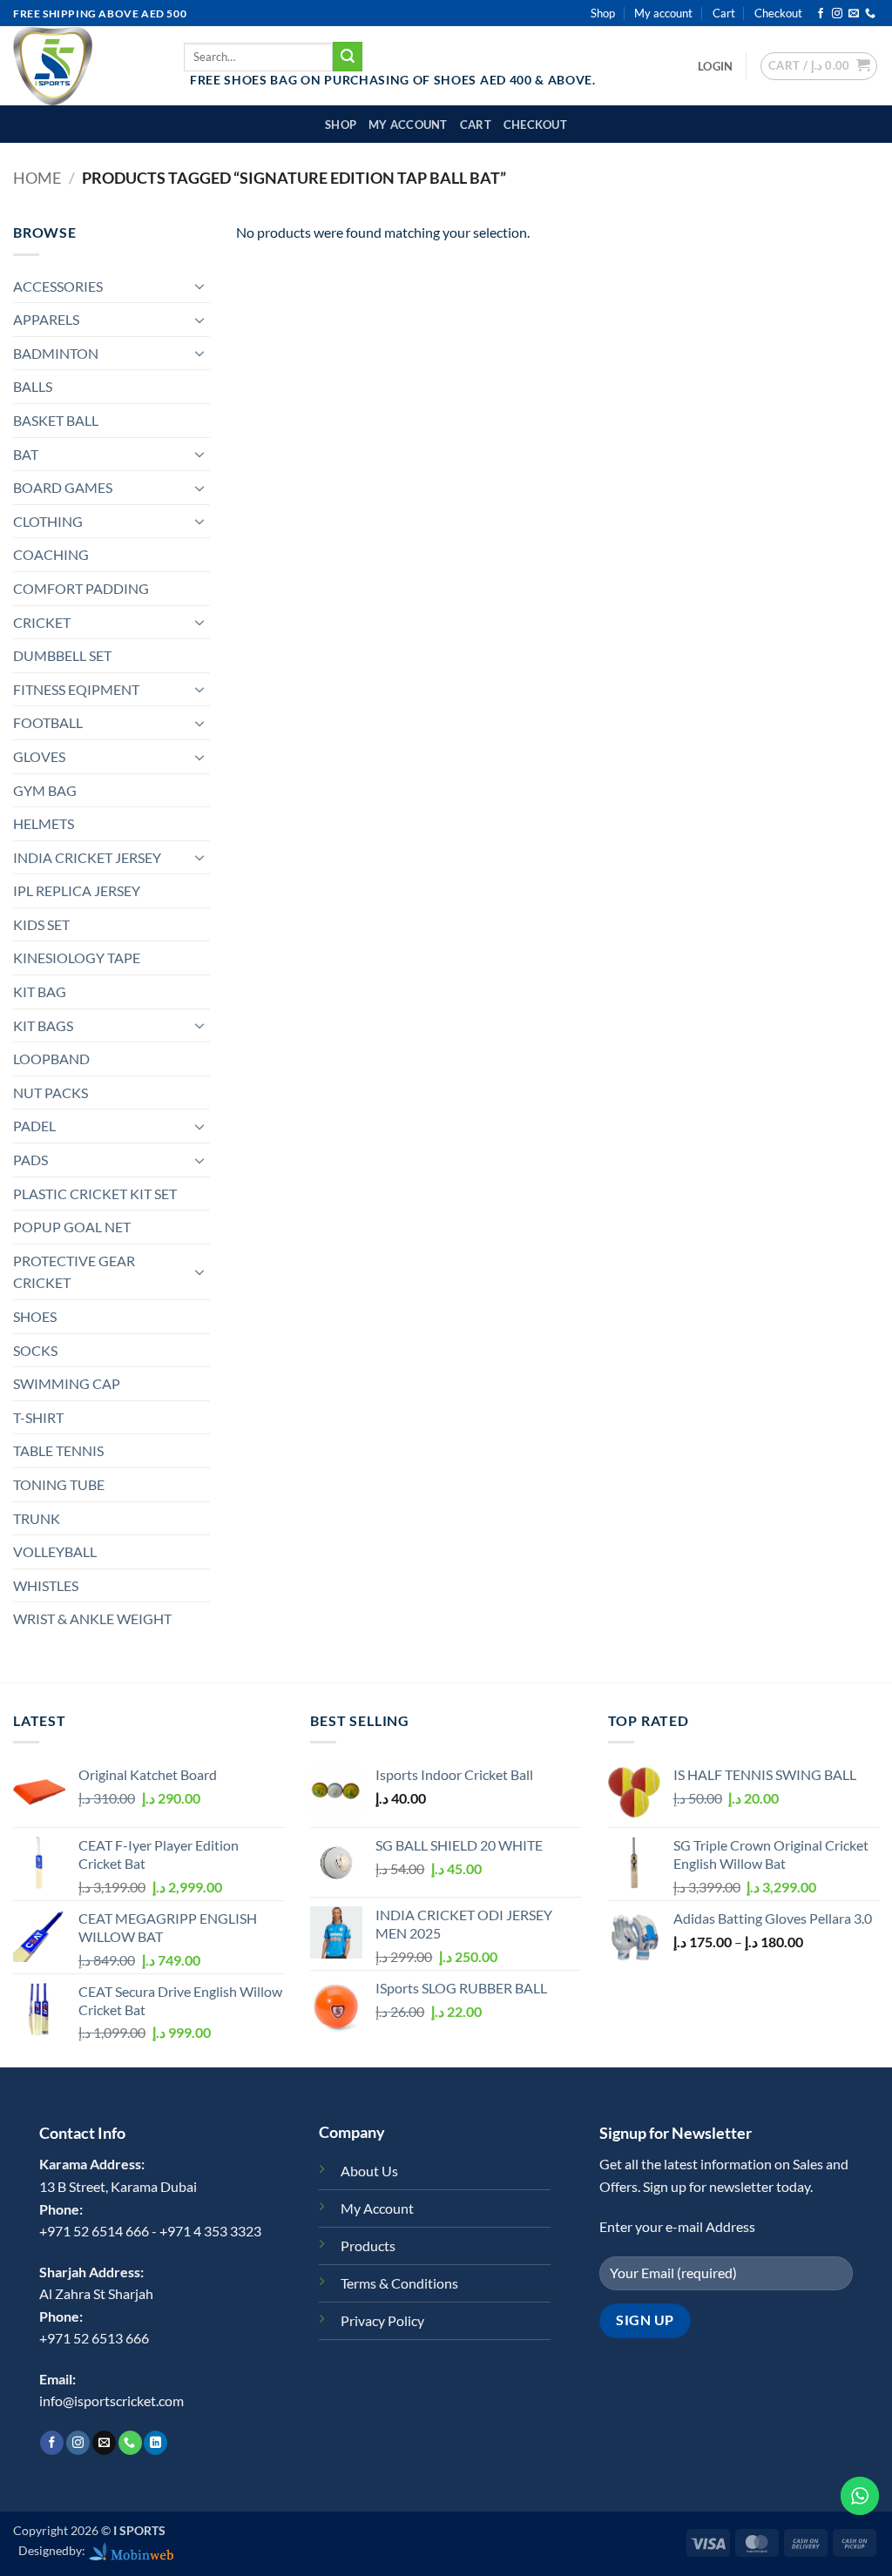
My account (663, 13)
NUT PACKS (51, 1092)
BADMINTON (56, 353)
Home (37, 178)
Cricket (42, 622)
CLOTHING (48, 521)
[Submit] (348, 57)
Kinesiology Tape (77, 958)
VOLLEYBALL (55, 1551)
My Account (377, 2208)
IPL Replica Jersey (77, 890)
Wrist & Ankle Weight (92, 1618)
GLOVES (39, 756)
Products (368, 2246)
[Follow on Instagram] (837, 14)
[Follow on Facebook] (821, 14)
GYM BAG (45, 790)
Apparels (46, 319)
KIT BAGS (43, 1025)
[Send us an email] (854, 14)
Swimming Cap (67, 1383)
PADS (30, 1160)
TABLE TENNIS (58, 1450)
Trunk (37, 1518)
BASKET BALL (56, 420)
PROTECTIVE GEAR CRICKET (74, 1272)
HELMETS (44, 823)
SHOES (35, 1316)
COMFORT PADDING (81, 588)
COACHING (51, 554)
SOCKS (35, 1350)
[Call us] (870, 14)
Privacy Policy (382, 2320)
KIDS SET (41, 924)
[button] (715, 66)
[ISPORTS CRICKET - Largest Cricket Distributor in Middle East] (85, 66)
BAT (26, 454)
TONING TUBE (59, 1484)
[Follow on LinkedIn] (155, 2443)
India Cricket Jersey (87, 857)
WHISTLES (46, 1585)
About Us (369, 2171)
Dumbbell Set (62, 655)
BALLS (33, 386)
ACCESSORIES (58, 286)
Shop (603, 13)
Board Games (63, 487)
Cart (724, 13)
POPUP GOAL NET (72, 1227)
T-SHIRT (38, 1417)
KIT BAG (40, 991)
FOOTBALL (48, 722)
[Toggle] (199, 286)
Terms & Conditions (399, 2283)
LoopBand (51, 1059)
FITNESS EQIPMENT (76, 689)
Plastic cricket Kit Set (95, 1194)
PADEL (34, 1126)
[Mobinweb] (132, 2550)
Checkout (778, 13)
